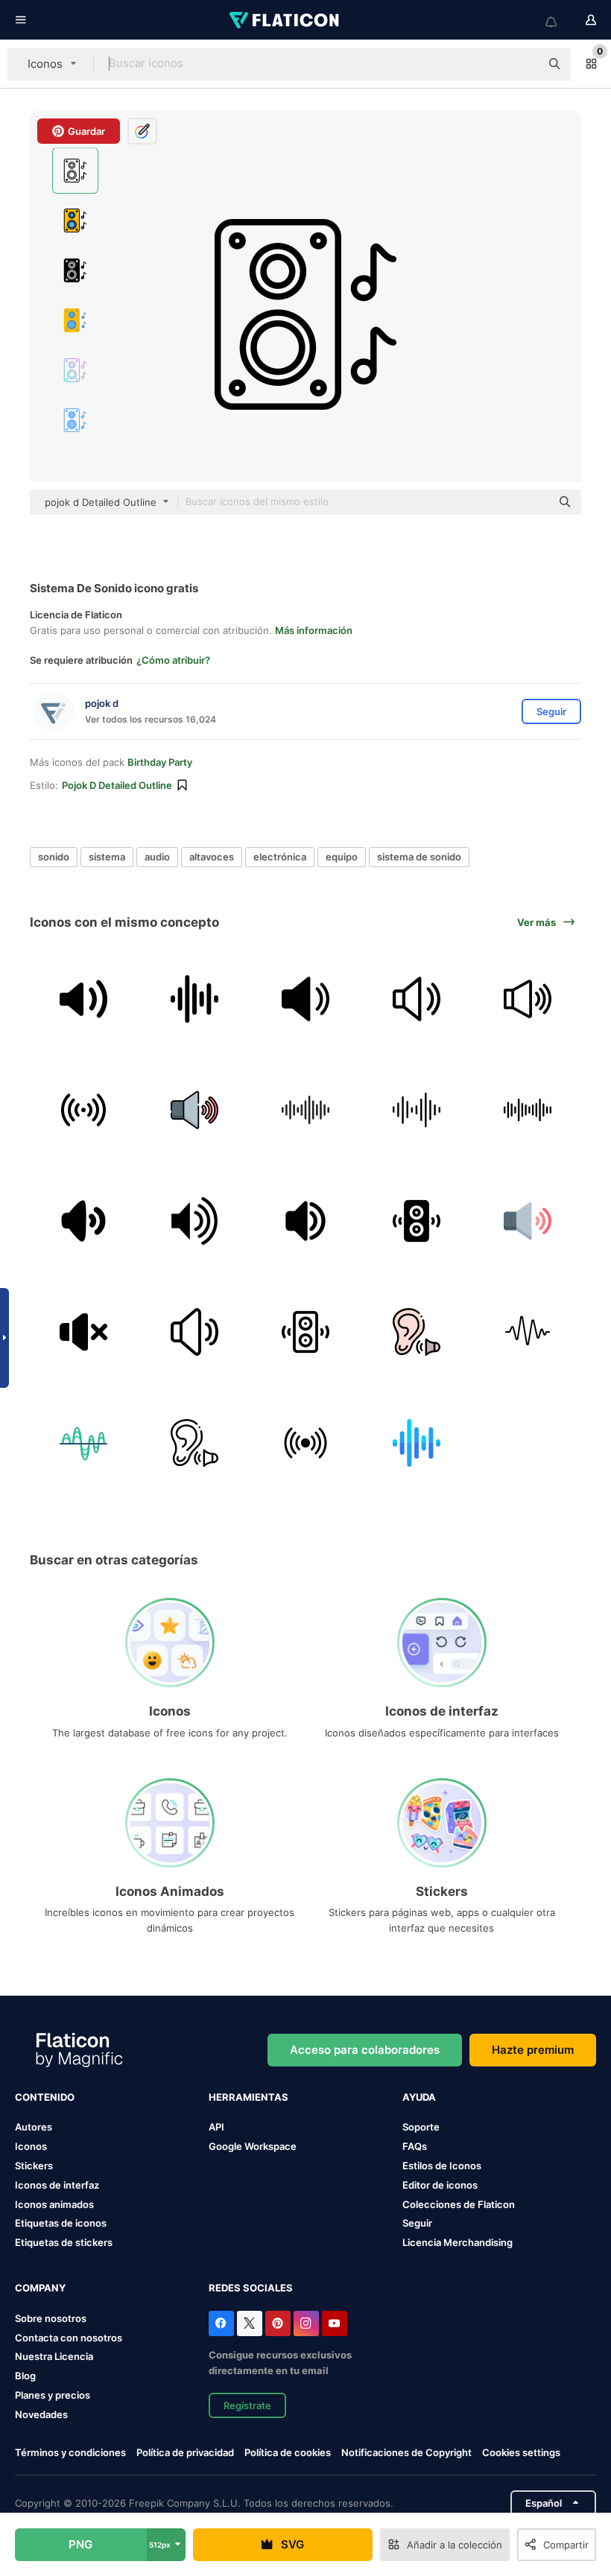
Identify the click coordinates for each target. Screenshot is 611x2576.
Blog (25, 2376)
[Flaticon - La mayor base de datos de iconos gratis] (285, 20)
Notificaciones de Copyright (406, 2452)
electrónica (280, 857)
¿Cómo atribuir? (173, 660)
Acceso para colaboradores (365, 2050)
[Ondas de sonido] (417, 1110)
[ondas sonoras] (305, 1110)
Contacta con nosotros (69, 2338)
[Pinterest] (278, 2323)
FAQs (415, 2146)
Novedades (41, 2414)
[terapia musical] (417, 1332)
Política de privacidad (185, 2452)
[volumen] (305, 999)
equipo (342, 857)
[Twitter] (250, 2323)
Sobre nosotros (51, 2318)
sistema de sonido (419, 857)
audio (157, 857)
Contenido (45, 2097)
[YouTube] (335, 2323)
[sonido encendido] (83, 1221)
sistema (107, 857)
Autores (34, 2127)
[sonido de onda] (194, 999)
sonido (54, 857)
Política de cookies (288, 2452)
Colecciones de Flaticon (459, 2204)
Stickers (34, 2166)
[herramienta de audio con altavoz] (83, 999)
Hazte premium (533, 2050)
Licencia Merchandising (458, 2242)
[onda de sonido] (83, 1443)
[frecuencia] (305, 1443)
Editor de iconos (440, 2185)
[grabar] (83, 1110)
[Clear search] (522, 64)
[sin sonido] (83, 1332)
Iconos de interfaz (57, 2185)
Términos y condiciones (70, 2452)
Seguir (417, 2223)
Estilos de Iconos (442, 2166)
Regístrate (247, 2405)
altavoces (212, 857)
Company (40, 2288)
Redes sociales (251, 2288)
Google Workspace (253, 2146)
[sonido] (528, 999)
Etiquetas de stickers (64, 2242)
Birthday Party (160, 762)
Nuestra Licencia (54, 2356)
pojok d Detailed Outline (117, 785)
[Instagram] (306, 2323)
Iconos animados (54, 2204)
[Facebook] (221, 2323)
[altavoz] (194, 1221)
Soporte (421, 2127)
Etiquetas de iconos (61, 2223)
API (216, 2127)
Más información (314, 630)
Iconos (31, 2146)
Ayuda (419, 2097)
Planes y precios (53, 2395)
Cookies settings (521, 2453)
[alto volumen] (305, 1221)
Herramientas (248, 2097)
